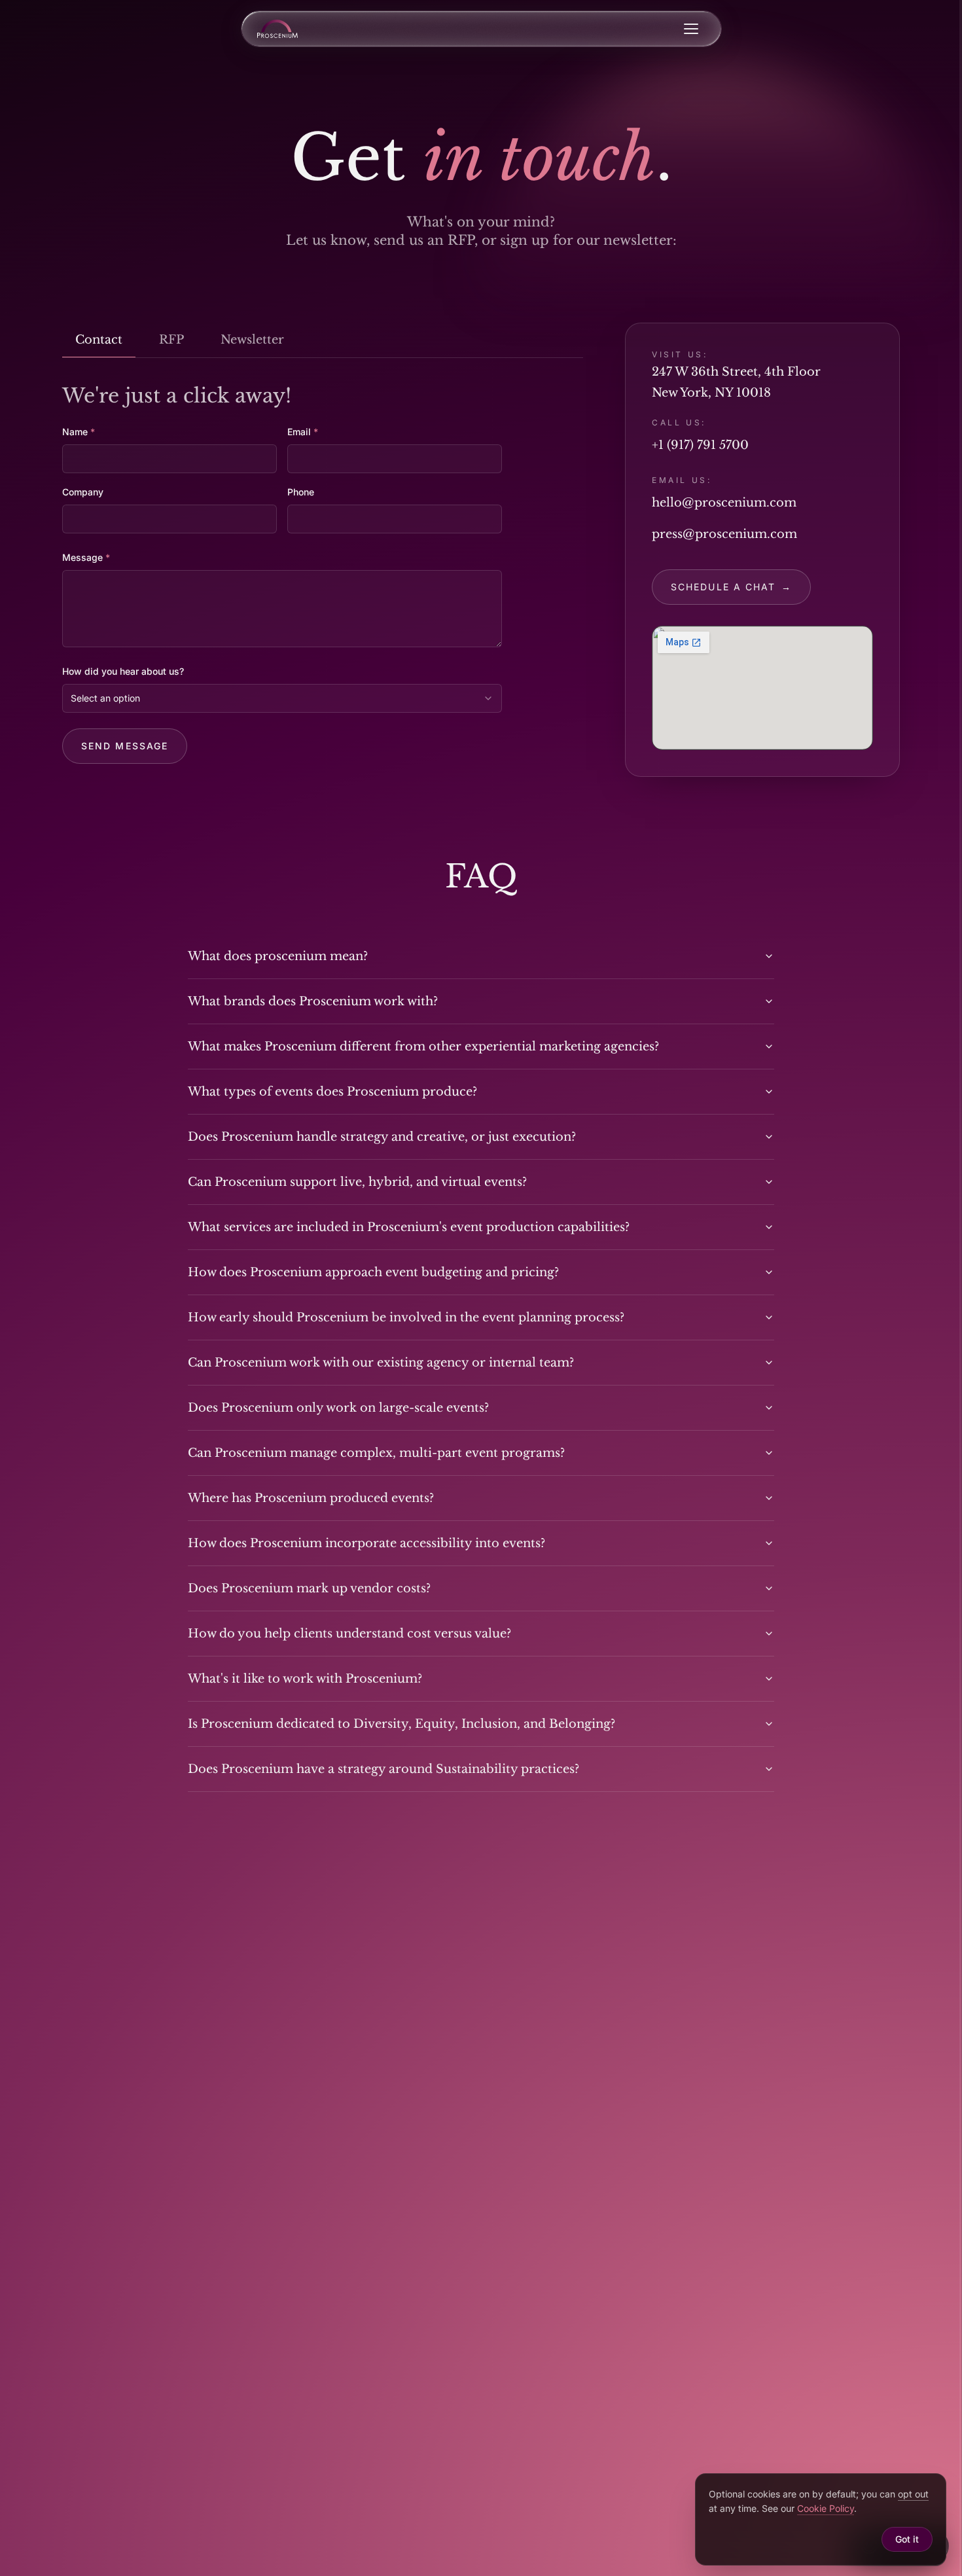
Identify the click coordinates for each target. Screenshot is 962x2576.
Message (86, 557)
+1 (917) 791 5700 (700, 445)
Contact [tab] (99, 340)
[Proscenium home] (277, 29)
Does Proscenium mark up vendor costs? (309, 1588)
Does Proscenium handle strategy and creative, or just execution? (382, 1137)
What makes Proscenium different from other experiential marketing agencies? (423, 1046)
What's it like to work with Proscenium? (305, 1679)
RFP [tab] (171, 340)
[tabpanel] (323, 574)
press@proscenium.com (724, 534)
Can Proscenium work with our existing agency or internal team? (381, 1363)
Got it (907, 2539)
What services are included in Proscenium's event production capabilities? (409, 1227)
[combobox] (282, 698)
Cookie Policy (826, 2508)
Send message (125, 746)
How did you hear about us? (123, 671)
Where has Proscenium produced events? (311, 1498)
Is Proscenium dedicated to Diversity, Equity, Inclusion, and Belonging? (401, 1724)
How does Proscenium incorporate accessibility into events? (366, 1543)
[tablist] (323, 340)
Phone (301, 492)
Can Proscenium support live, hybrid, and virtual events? (357, 1182)
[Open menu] (691, 29)
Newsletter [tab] (252, 340)
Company (83, 492)
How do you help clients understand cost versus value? (349, 1634)
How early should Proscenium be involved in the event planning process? (406, 1317)
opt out (913, 2494)
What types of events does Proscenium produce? (332, 1092)
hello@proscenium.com (724, 503)
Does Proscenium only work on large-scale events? (338, 1408)
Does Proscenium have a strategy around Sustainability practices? (383, 1769)
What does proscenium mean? (278, 956)
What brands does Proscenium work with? (313, 1001)
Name (79, 432)
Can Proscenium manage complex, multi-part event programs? (376, 1453)
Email (303, 432)
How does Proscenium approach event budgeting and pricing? (373, 1272)
